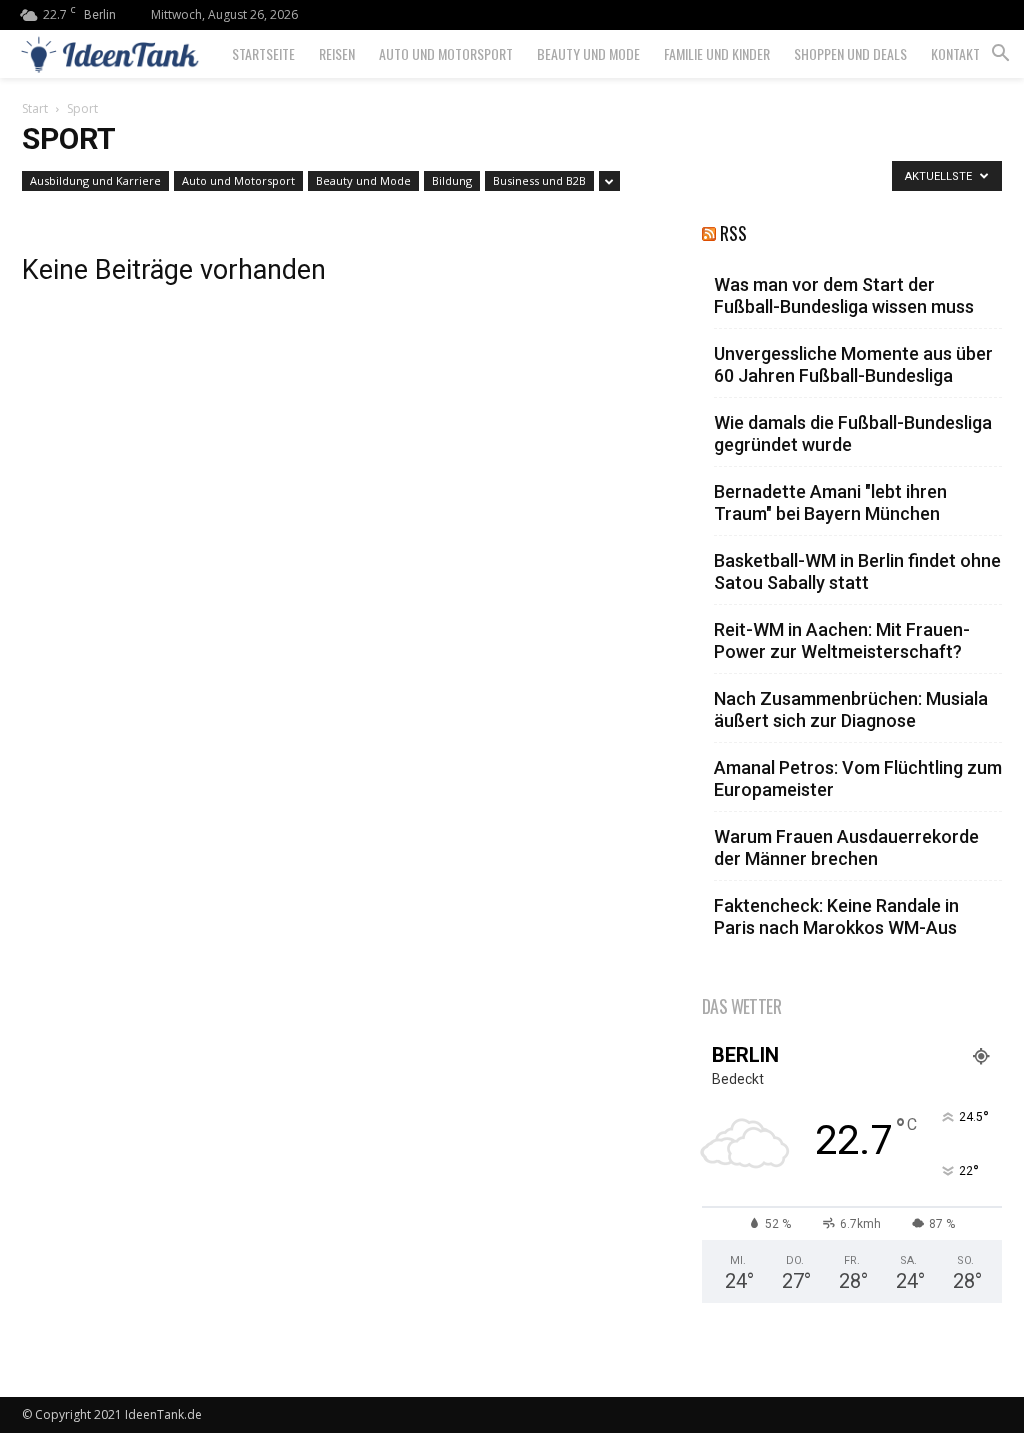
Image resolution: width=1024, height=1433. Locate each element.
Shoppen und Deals (850, 53)
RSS (733, 233)
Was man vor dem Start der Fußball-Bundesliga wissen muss (844, 295)
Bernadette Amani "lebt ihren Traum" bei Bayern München (830, 502)
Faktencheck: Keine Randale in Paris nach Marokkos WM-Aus (836, 916)
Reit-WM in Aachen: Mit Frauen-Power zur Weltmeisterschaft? (842, 640)
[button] (1000, 55)
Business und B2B (539, 180)
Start (35, 108)
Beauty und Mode (588, 53)
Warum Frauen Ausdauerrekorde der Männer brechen (846, 847)
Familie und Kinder (717, 53)
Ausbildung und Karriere (95, 180)
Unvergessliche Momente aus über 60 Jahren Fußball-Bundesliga (853, 364)
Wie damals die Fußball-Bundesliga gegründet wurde (853, 433)
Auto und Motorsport (446, 53)
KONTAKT (955, 53)
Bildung (452, 180)
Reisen (337, 53)
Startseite (263, 53)
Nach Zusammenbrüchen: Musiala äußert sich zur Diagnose (851, 709)
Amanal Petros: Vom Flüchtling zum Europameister (858, 778)
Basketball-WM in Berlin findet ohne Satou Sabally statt (857, 571)
